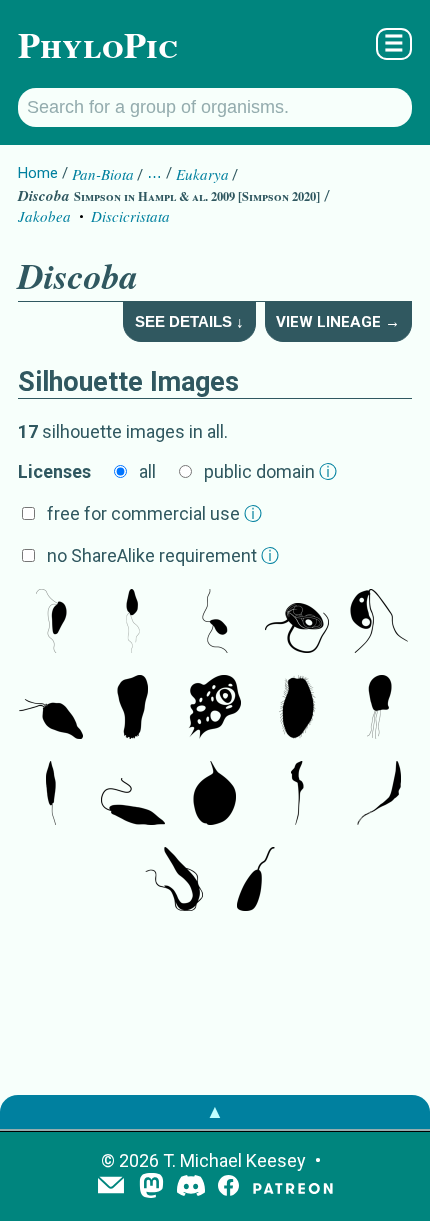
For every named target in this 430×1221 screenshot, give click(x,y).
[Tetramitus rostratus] (133, 709)
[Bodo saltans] (297, 623)
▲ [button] (215, 1111)
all (147, 471)
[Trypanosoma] (379, 795)
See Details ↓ (189, 321)
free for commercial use (154, 513)
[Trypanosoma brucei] (297, 795)
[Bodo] (133, 623)
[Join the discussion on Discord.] (191, 1187)
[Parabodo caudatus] (51, 623)
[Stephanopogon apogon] (297, 709)
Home (38, 173)
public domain (270, 471)
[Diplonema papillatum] (51, 709)
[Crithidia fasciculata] (256, 881)
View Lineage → (338, 322)
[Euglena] (51, 795)
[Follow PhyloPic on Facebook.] (228, 1187)
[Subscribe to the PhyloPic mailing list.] (111, 1187)
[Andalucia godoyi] (215, 623)
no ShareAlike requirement (163, 555)
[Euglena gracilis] (133, 795)
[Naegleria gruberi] (215, 709)
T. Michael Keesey (234, 1160)
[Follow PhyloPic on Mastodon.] (151, 1187)
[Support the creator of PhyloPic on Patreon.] (293, 1187)
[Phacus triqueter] (215, 795)
